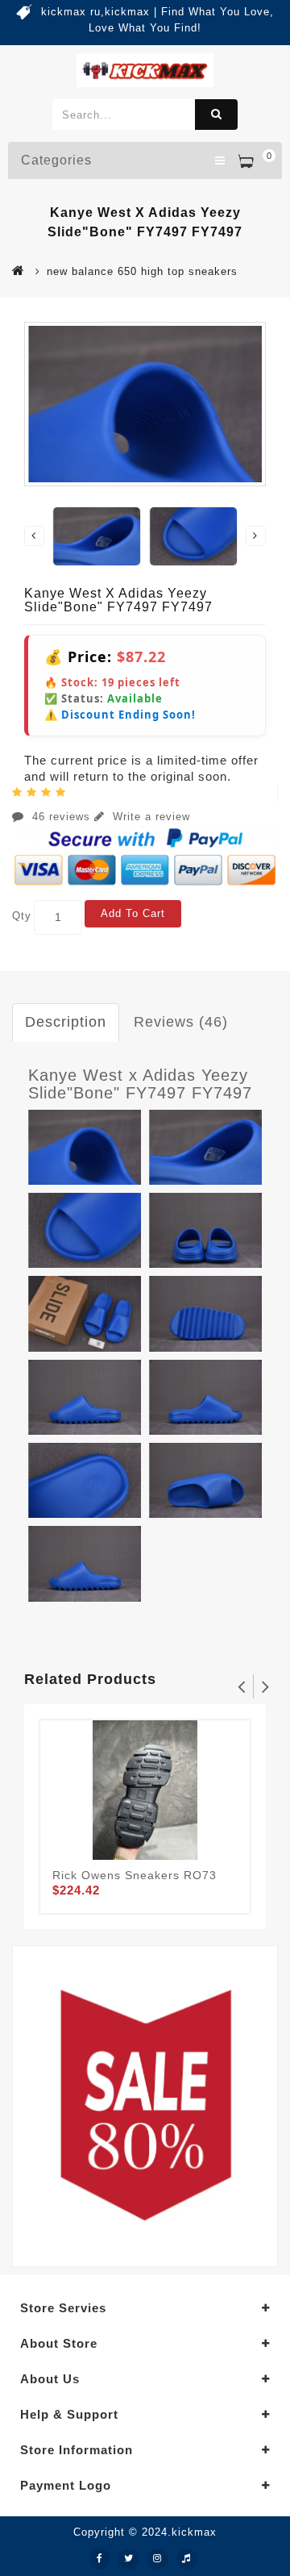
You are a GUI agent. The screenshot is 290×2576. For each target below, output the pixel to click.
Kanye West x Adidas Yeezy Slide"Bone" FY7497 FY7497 (140, 1084)
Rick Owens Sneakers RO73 (135, 1875)
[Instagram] (158, 2559)
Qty (22, 916)
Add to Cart (133, 913)
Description (66, 1022)
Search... (216, 115)
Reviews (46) (181, 1022)
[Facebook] (100, 2559)
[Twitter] (129, 2559)
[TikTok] (187, 2559)
